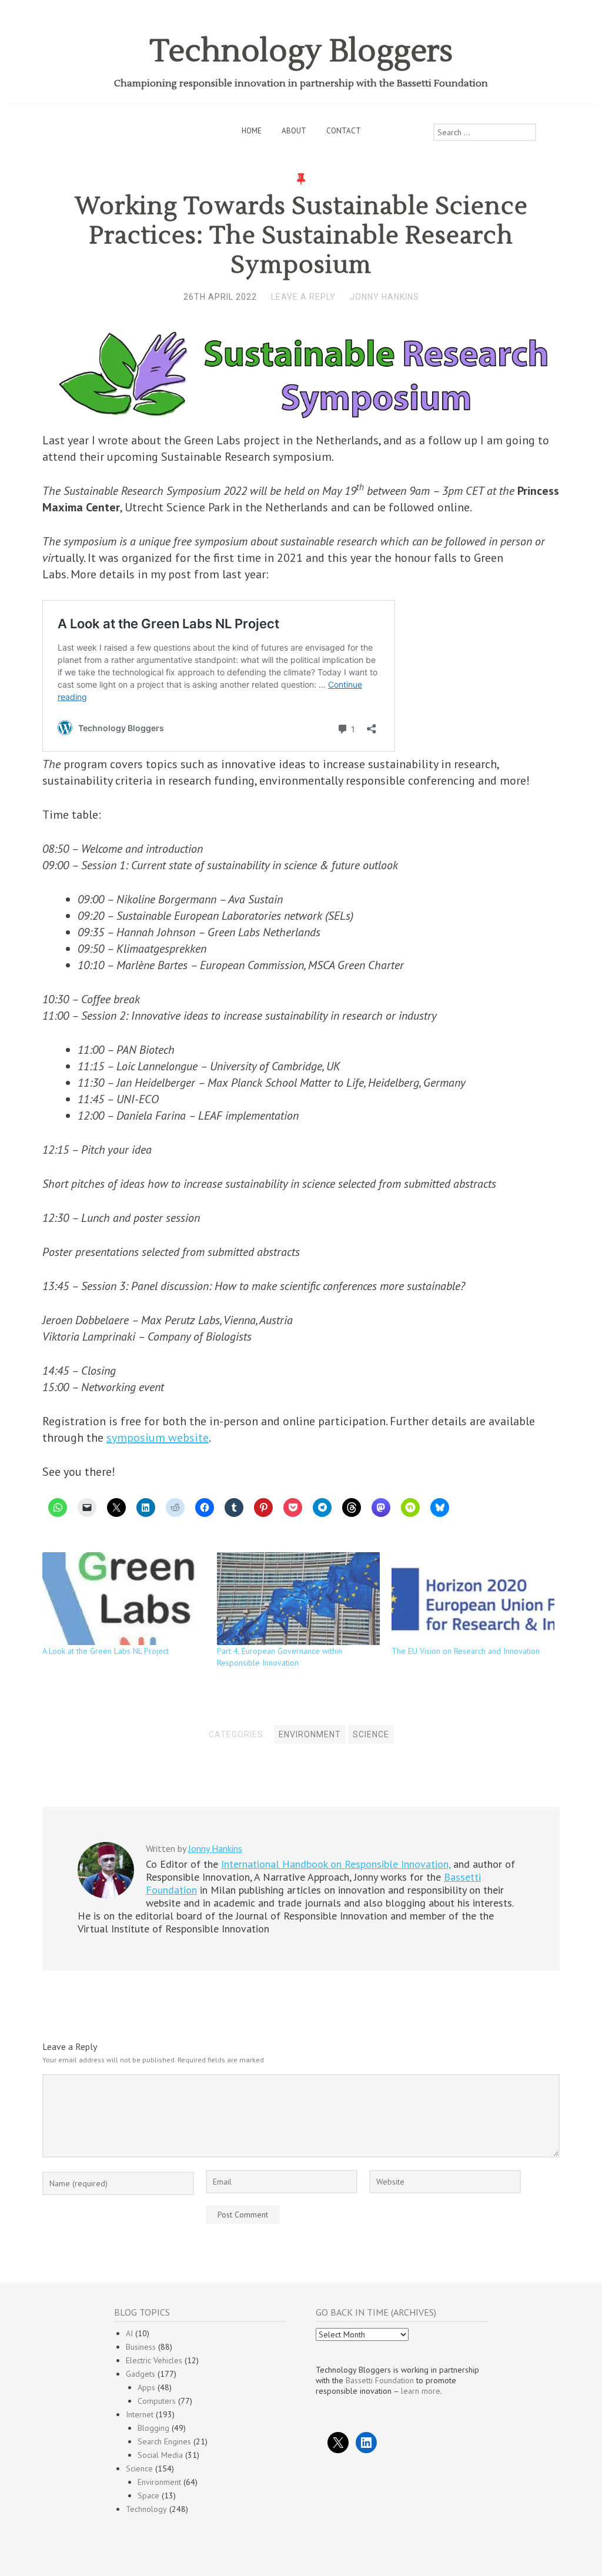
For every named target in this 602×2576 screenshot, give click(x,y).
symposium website (158, 1438)
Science (371, 1734)
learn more (421, 2391)
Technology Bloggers (301, 51)
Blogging (153, 2428)
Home (252, 131)
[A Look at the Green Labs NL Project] (124, 1599)
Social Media (160, 2455)
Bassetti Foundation (380, 2380)
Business (141, 2347)
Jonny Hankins (384, 297)
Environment (310, 1734)
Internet (140, 2414)
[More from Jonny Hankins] (106, 1895)
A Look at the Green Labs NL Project (106, 1651)
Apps (146, 2387)
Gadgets (141, 2374)
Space (148, 2495)
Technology (146, 2509)
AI (129, 2333)
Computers (157, 2401)
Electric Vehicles (154, 2360)
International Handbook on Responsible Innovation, (336, 1864)
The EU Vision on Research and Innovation (466, 1651)
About (294, 131)
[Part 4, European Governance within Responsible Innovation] (298, 1599)
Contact (344, 131)
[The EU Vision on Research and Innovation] (473, 1599)
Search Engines (164, 2441)
